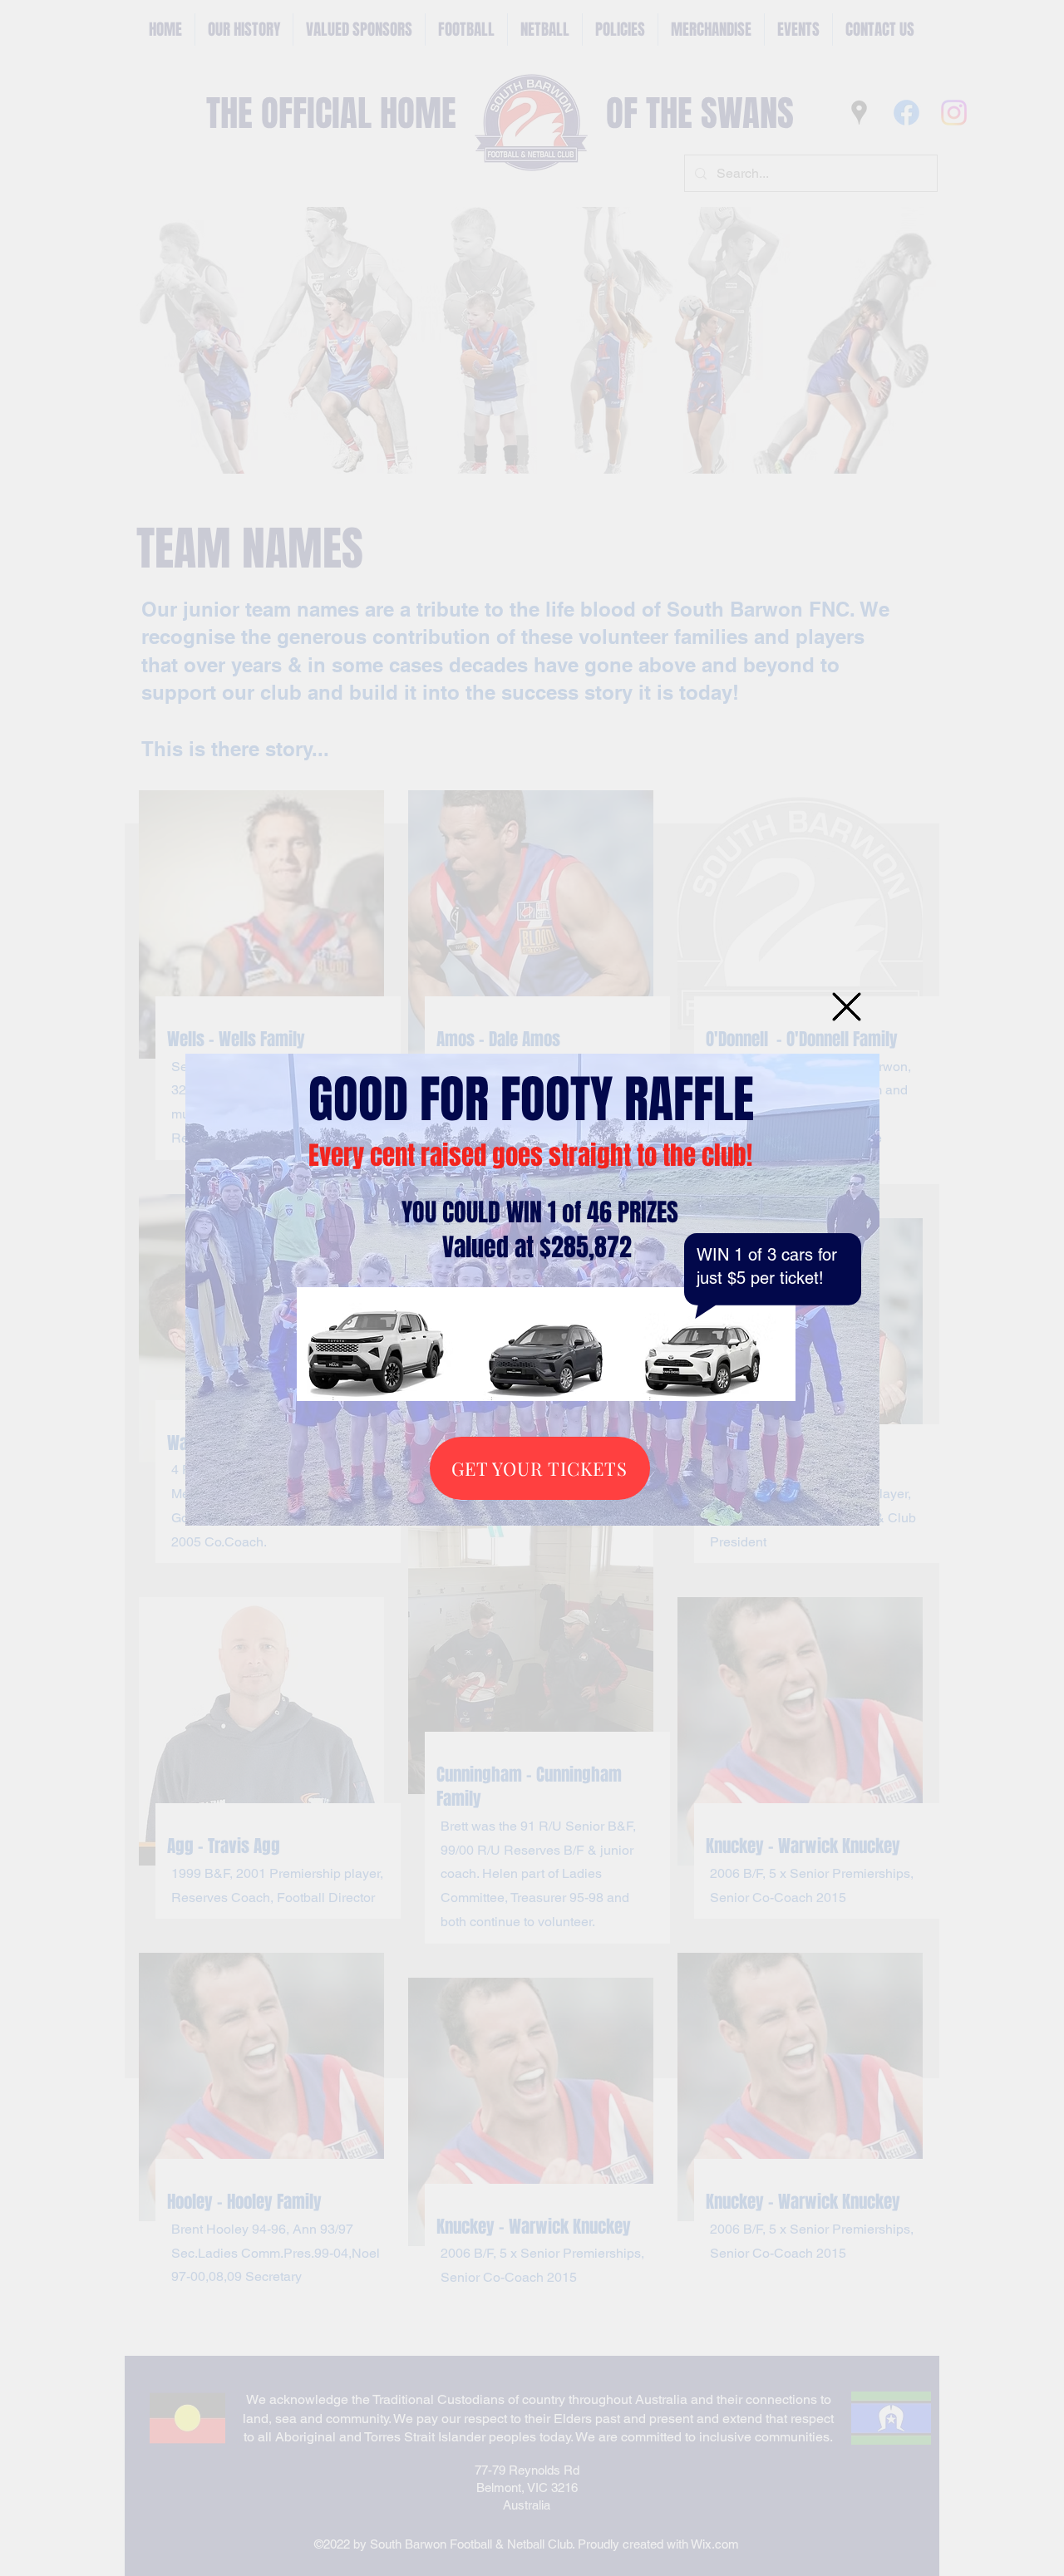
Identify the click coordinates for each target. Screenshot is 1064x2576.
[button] (847, 1007)
